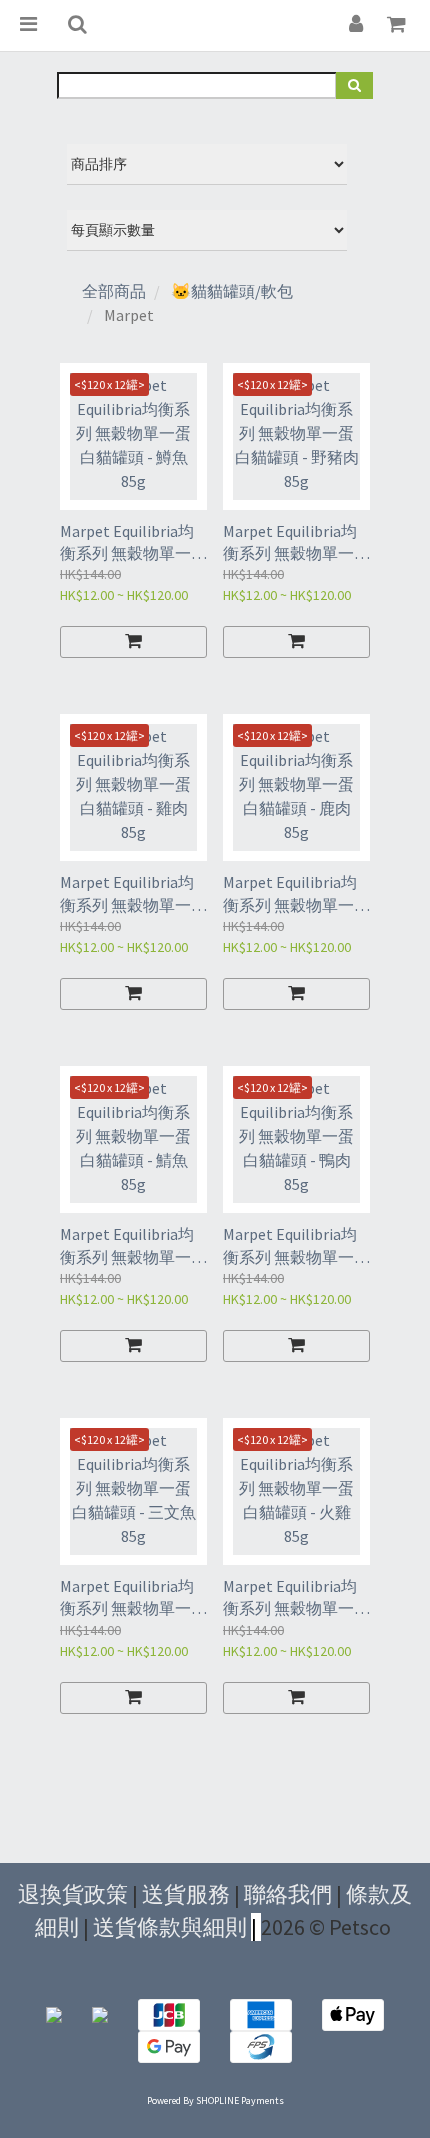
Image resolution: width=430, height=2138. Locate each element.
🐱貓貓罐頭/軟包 (232, 291)
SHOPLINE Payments (240, 2100)
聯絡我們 (288, 1894)
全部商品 (114, 291)
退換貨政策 (73, 1894)
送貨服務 (186, 1894)
